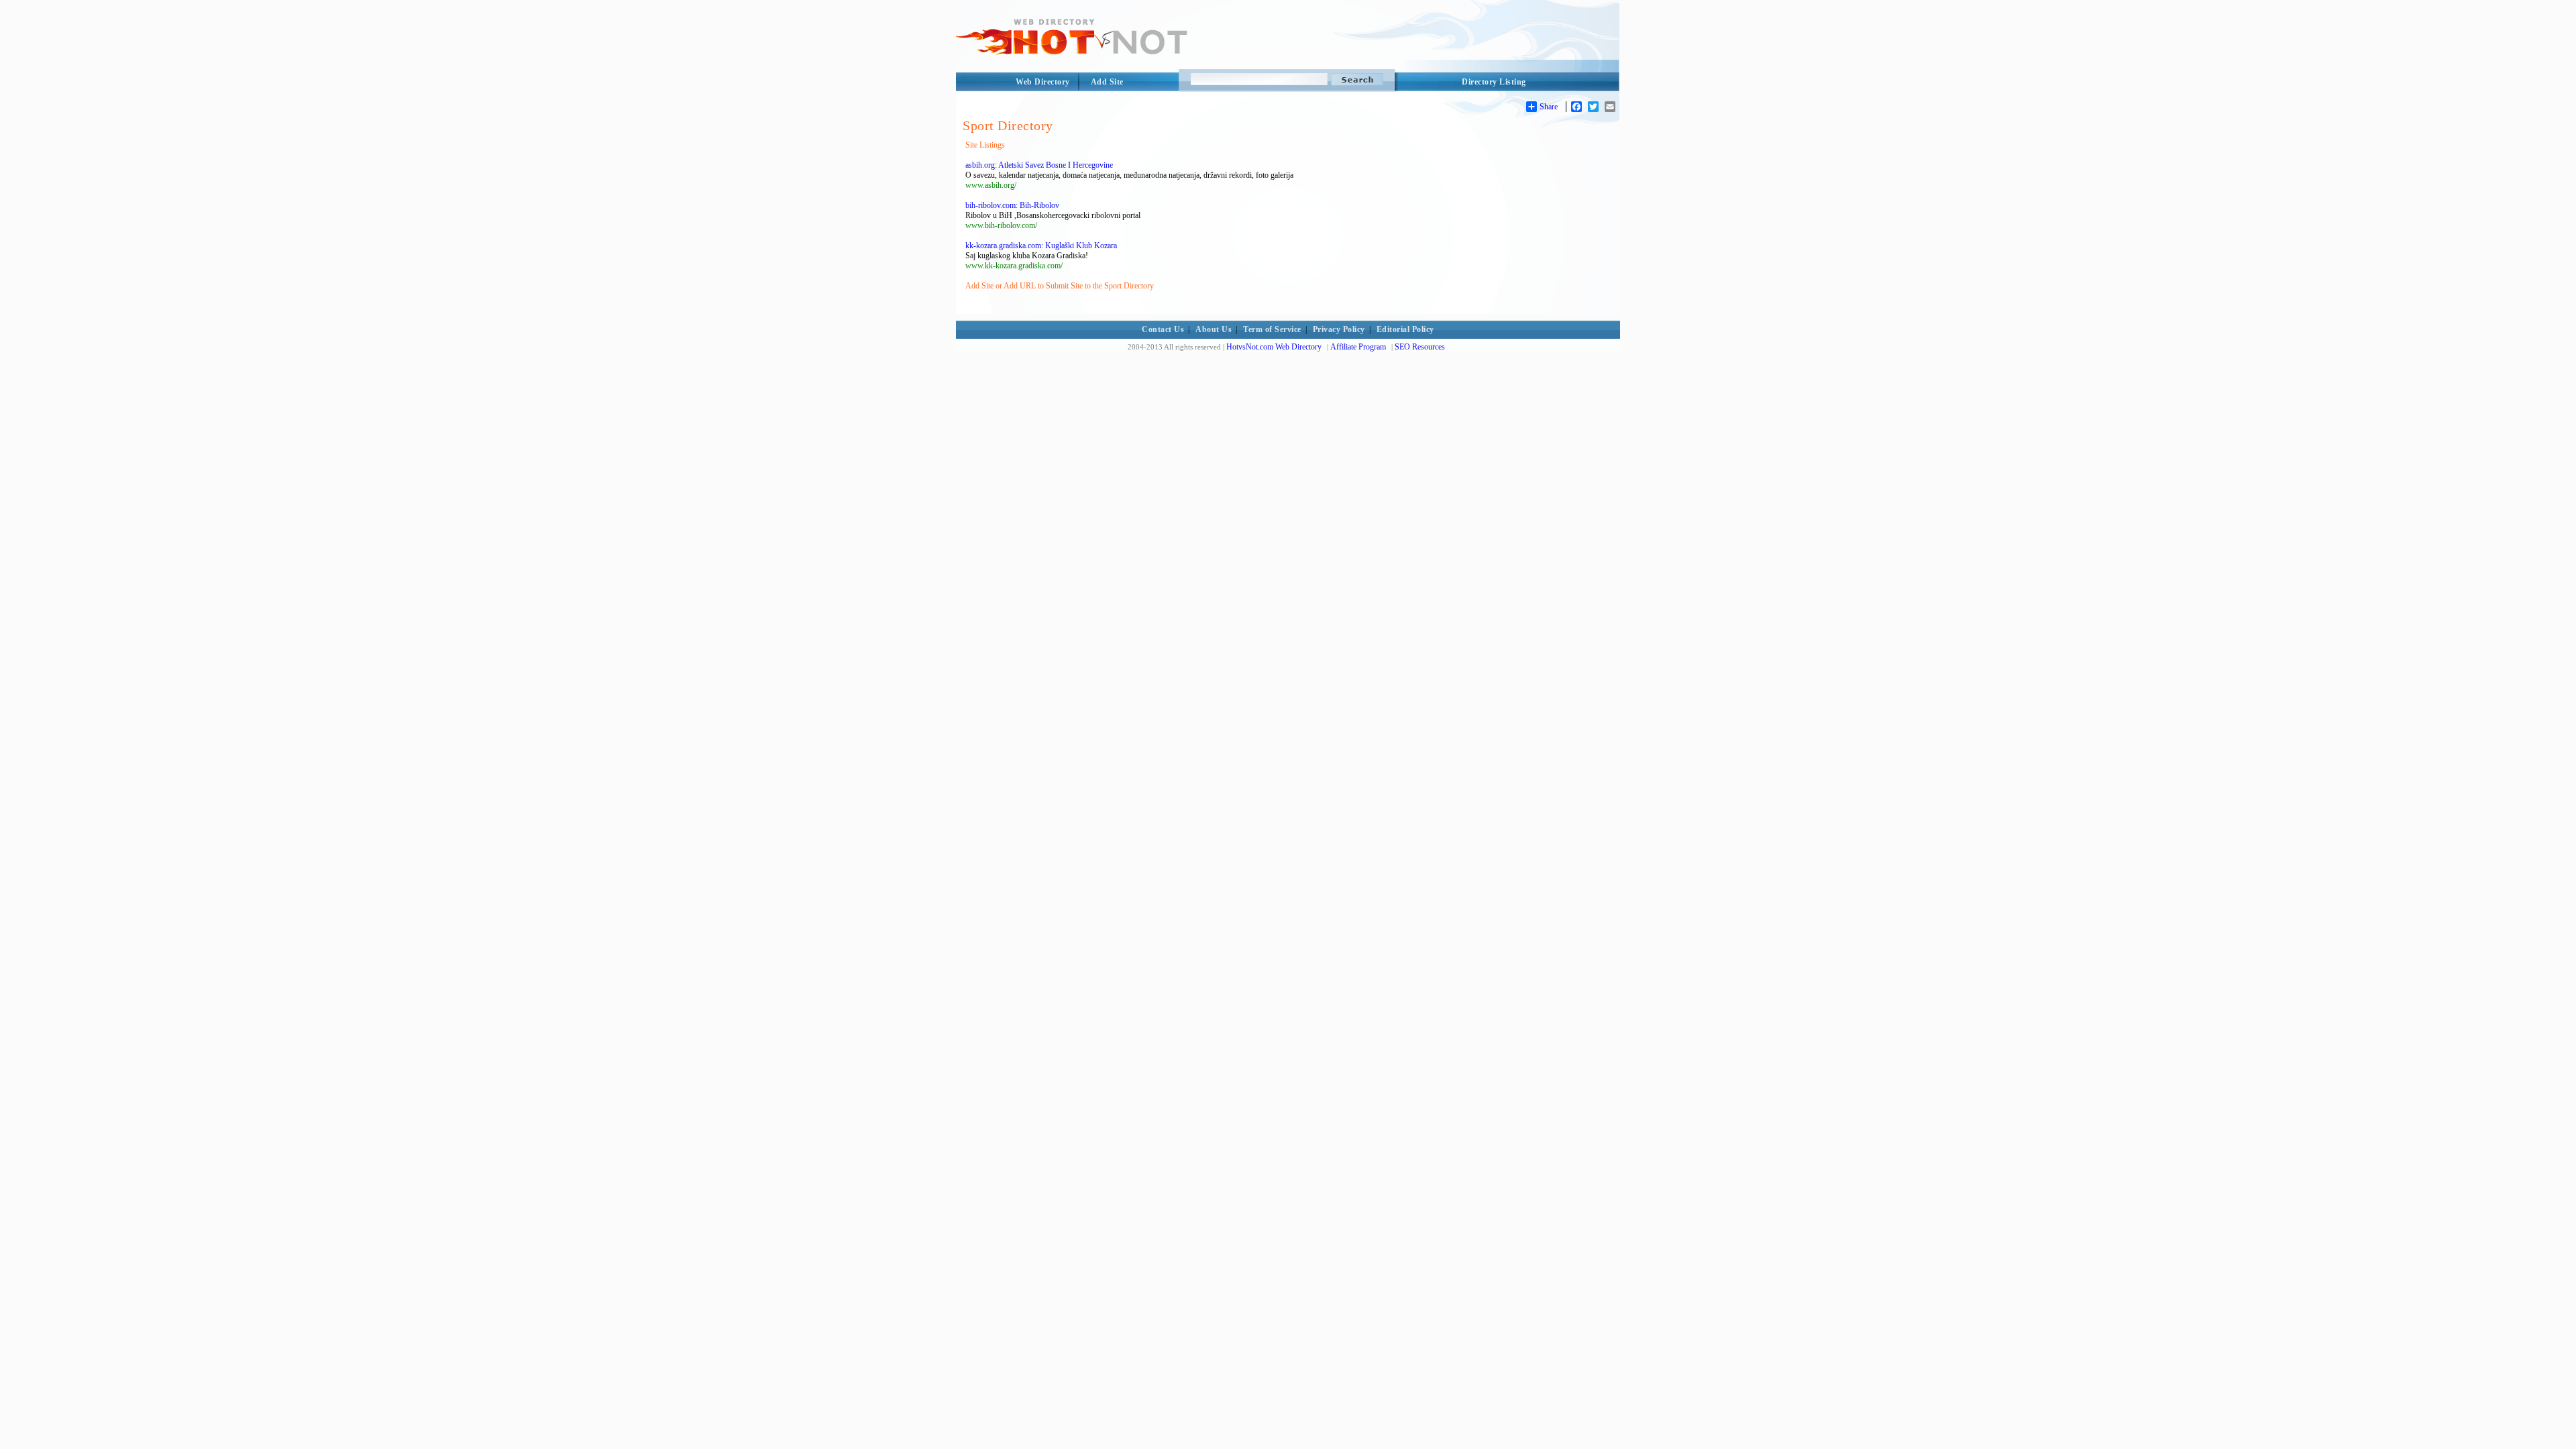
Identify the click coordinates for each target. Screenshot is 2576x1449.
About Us (1214, 329)
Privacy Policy (1339, 329)
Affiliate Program (1358, 347)
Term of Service (1272, 329)
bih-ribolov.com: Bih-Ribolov (1012, 205)
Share (1549, 107)
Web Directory (1043, 82)
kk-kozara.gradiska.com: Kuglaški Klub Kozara (1041, 246)
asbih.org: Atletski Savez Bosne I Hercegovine (1039, 165)
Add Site (1107, 82)
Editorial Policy (1405, 329)
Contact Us (1163, 329)
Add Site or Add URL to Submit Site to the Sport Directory (1060, 286)
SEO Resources (1420, 347)
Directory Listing (1494, 82)
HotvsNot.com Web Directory (1274, 347)
